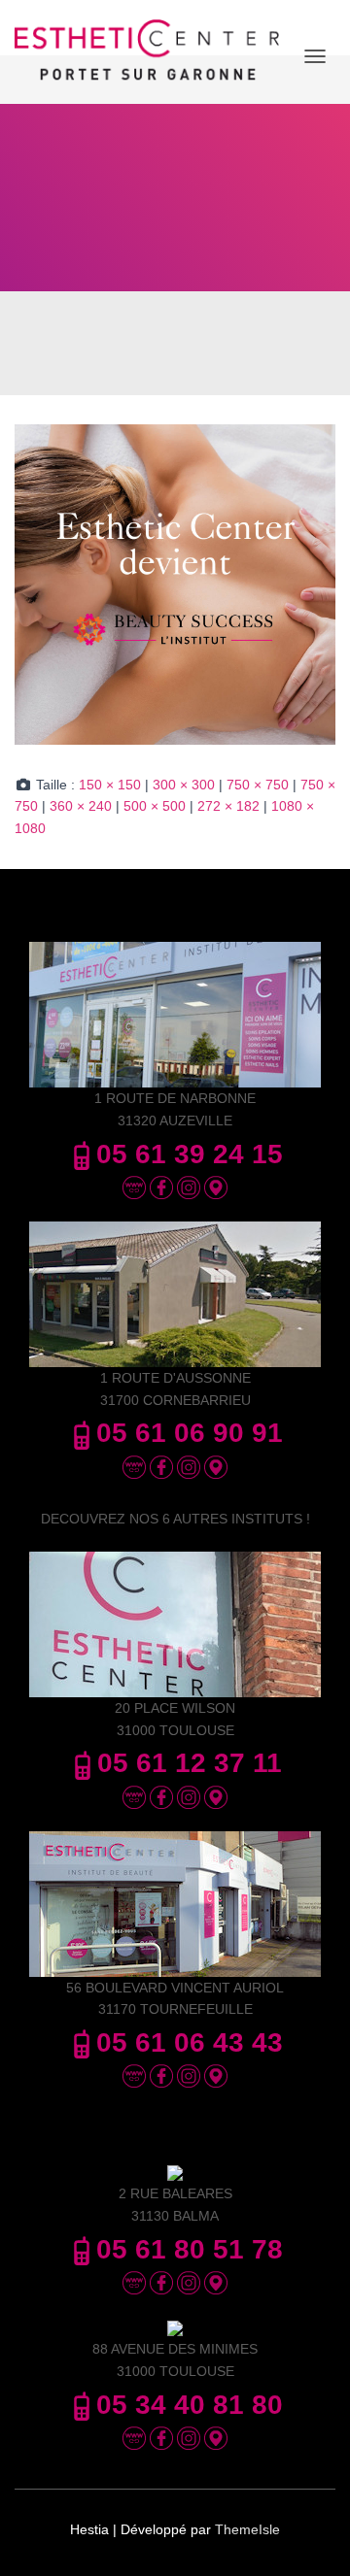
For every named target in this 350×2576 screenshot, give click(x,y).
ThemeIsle (247, 2529)
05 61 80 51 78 (190, 2249)
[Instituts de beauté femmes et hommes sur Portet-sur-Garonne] (154, 57)
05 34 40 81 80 (190, 2405)
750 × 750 (258, 785)
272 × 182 (228, 806)
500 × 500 (155, 806)
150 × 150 (110, 785)
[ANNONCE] (175, 584)
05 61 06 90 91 (190, 1433)
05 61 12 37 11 (190, 1763)
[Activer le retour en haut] (312, 2537)
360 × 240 (81, 806)
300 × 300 (184, 785)
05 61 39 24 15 (190, 1154)
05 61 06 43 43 (190, 2042)
